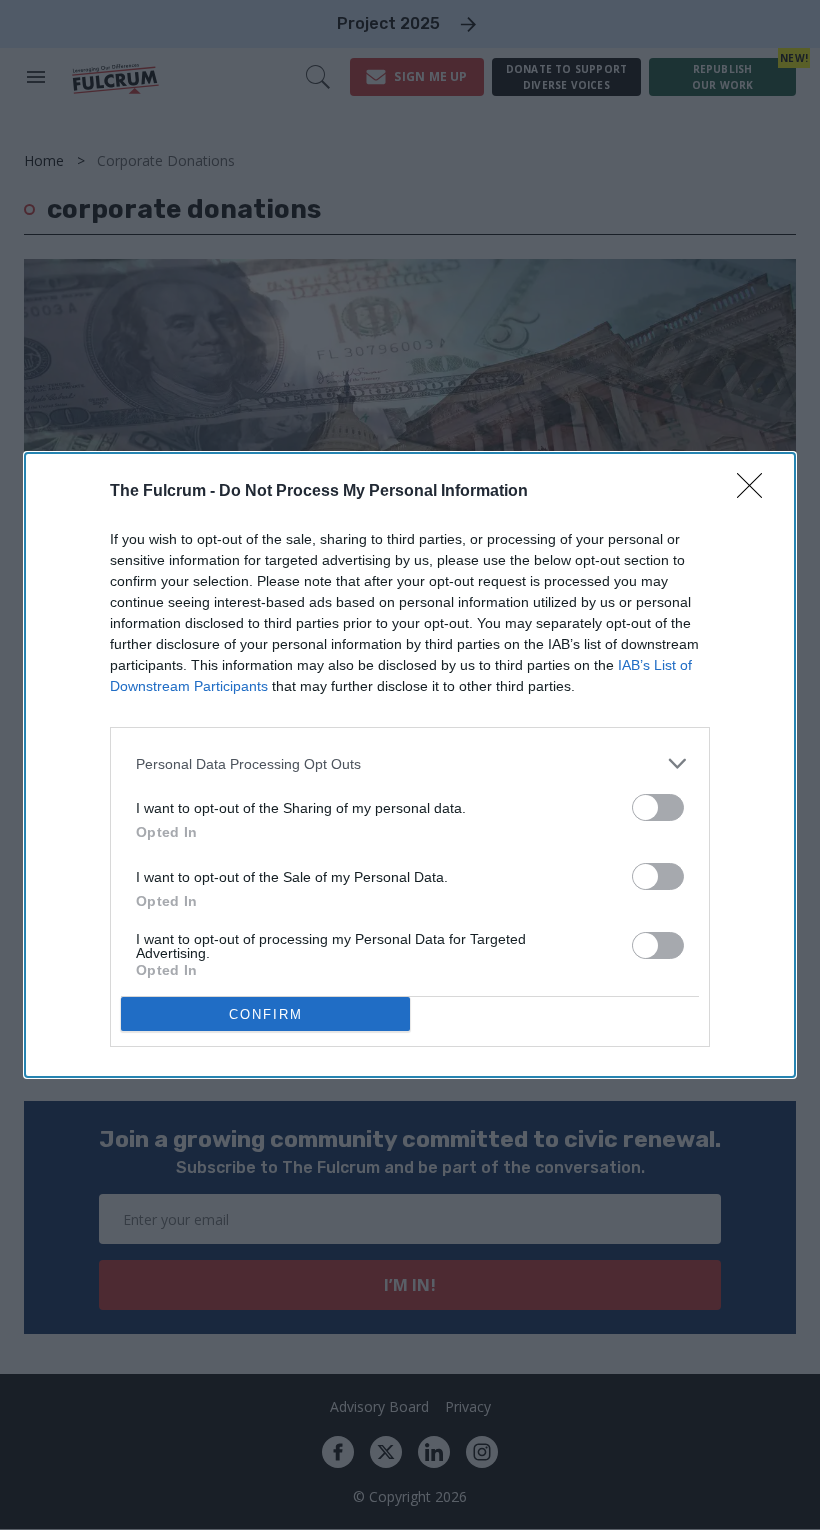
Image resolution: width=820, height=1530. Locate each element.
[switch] (658, 807)
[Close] (756, 492)
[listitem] (410, 763)
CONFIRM (266, 1014)
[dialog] (410, 765)
